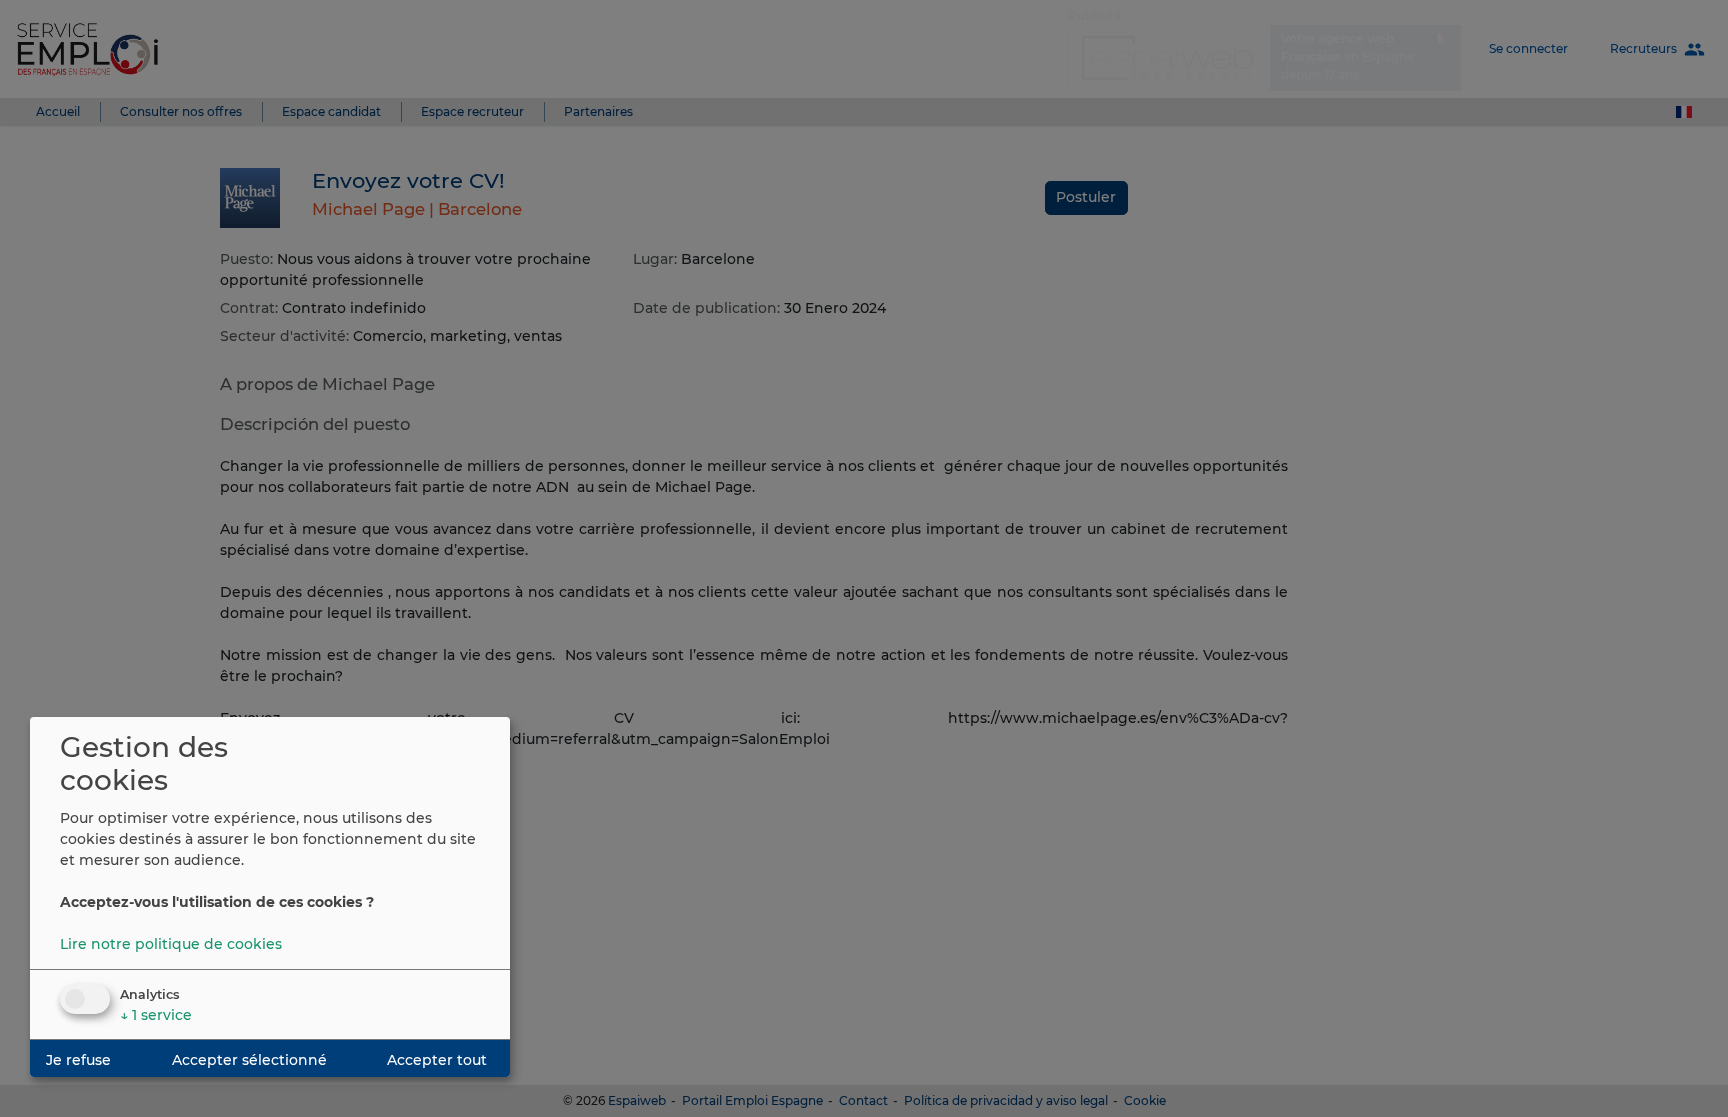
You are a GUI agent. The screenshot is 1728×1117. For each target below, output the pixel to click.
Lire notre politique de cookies (171, 944)
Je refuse (78, 1060)
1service (156, 1015)
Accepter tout (437, 1060)
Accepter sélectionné (249, 1060)
